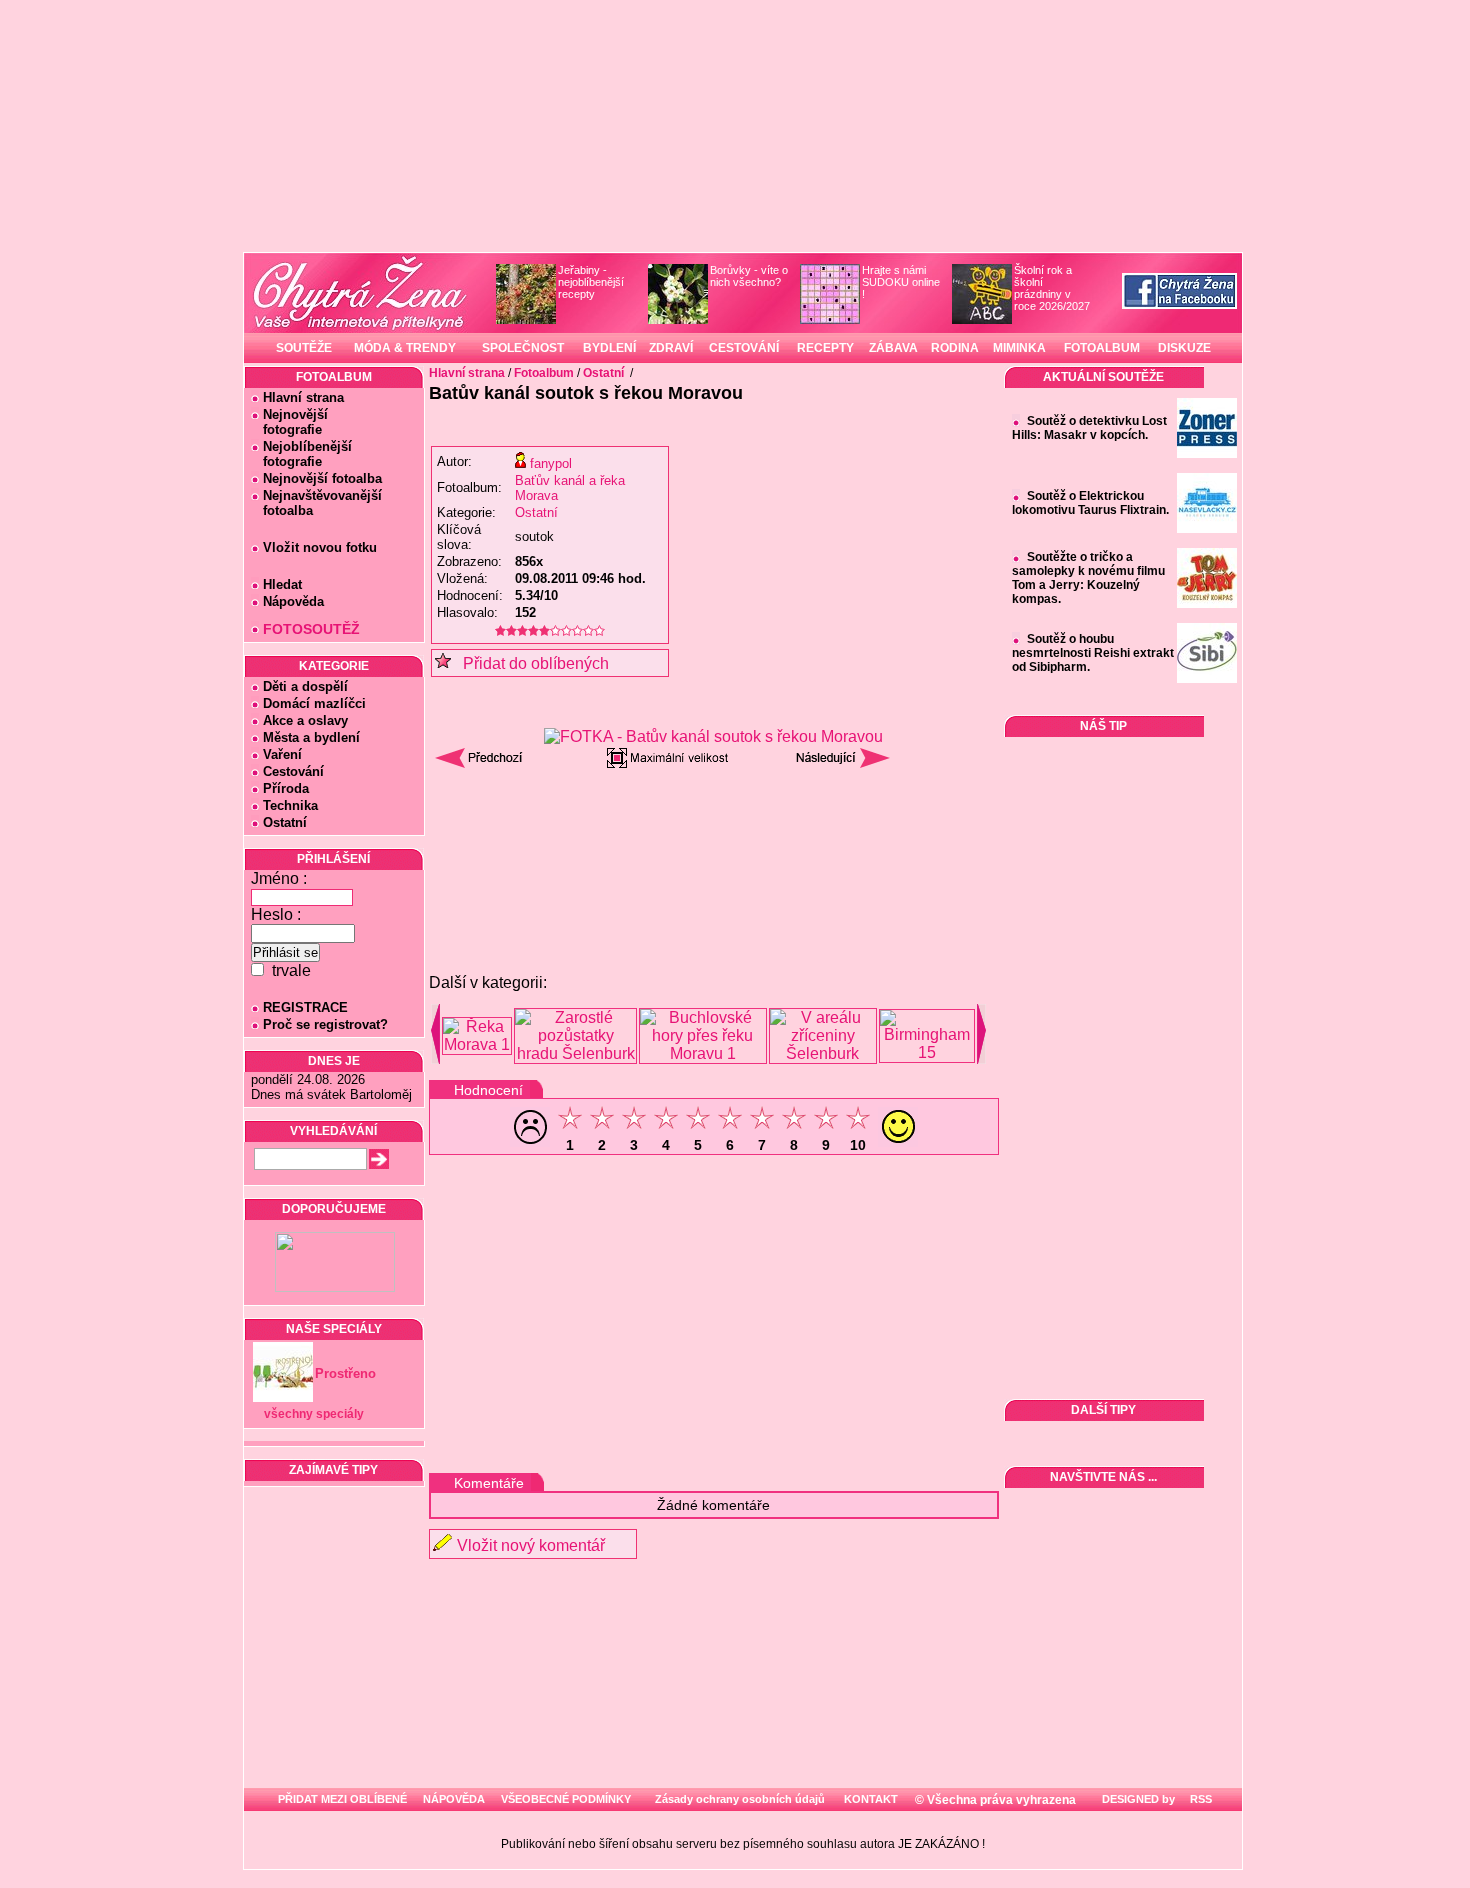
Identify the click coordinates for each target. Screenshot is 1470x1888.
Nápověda (293, 601)
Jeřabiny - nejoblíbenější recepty (591, 282)
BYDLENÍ (609, 348)
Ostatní (285, 822)
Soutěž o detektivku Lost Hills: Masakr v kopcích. (1089, 428)
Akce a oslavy (305, 720)
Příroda (286, 788)
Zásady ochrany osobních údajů (740, 1799)
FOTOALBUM (1102, 348)
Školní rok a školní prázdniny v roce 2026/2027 (1052, 288)
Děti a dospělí (305, 686)
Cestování (293, 771)
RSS (1199, 1799)
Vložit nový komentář (531, 1545)
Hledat (282, 584)
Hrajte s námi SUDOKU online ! (901, 282)
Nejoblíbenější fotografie (301, 454)
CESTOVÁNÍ (744, 348)
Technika (290, 805)
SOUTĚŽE (304, 348)
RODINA (955, 348)
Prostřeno (345, 1373)
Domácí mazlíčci (314, 703)
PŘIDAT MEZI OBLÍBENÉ (342, 1799)
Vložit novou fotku (320, 547)
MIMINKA (1019, 348)
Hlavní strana (303, 397)
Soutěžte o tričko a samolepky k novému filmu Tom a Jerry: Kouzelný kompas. (1088, 578)
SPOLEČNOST (523, 348)
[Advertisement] (714, 829)
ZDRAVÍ (671, 348)
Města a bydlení (311, 737)
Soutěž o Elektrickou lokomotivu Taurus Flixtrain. (1090, 503)
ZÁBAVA (893, 348)
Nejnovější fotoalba (322, 478)
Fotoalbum (544, 373)
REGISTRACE (305, 1007)
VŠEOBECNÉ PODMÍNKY (566, 1799)
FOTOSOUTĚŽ (311, 629)
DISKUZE (1184, 348)
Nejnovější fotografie (289, 422)
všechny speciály (314, 1414)
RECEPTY (825, 348)
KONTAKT (871, 1799)
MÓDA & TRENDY (405, 348)
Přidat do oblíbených (530, 663)
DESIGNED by (1137, 1799)
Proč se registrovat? (325, 1024)
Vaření (282, 754)
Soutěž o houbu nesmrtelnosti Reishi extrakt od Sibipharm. (1093, 653)
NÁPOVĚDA (454, 1799)
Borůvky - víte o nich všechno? (749, 276)
